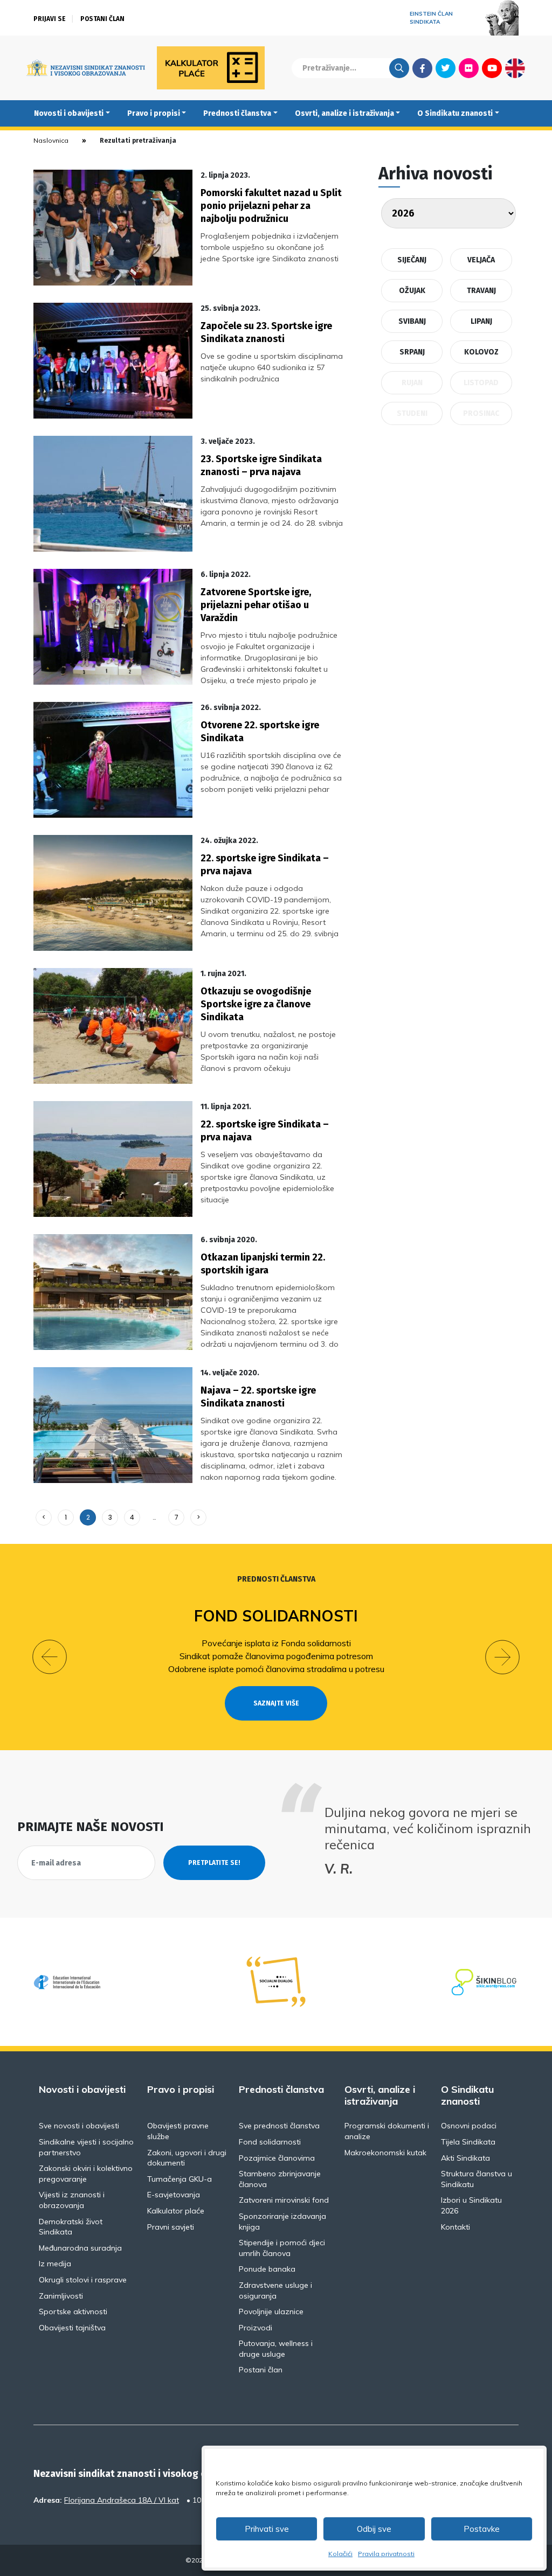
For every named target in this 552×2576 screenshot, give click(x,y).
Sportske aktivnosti (73, 2312)
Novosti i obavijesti (69, 113)
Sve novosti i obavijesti (79, 2126)
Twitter (446, 68)
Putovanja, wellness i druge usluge (276, 2349)
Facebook (422, 68)
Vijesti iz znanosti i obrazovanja (72, 2200)
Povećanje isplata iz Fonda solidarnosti (276, 1643)
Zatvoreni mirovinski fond (284, 2200)
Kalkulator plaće (176, 2211)
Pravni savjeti (171, 2227)
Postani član (102, 19)
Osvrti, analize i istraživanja (344, 113)
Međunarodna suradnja (80, 2248)
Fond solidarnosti (276, 1616)
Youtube (492, 68)
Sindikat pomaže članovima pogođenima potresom (276, 1656)
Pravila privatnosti (386, 2554)
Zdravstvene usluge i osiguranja (275, 2290)
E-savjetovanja (174, 2195)
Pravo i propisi (154, 113)
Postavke (482, 2529)
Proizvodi (256, 2328)
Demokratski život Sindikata (71, 2227)
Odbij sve (374, 2529)
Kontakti (456, 2227)
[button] (50, 1657)
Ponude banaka (267, 2269)
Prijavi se (50, 19)
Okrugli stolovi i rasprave (83, 2280)
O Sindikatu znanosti (455, 113)
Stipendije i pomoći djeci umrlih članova (282, 2248)
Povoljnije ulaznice (271, 2312)
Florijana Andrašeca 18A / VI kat (122, 2500)
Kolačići (340, 2554)
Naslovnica (51, 140)
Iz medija (55, 2264)
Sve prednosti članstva (279, 2126)
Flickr (469, 68)
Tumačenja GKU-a (180, 2179)
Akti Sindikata (465, 2158)
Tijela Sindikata (468, 2142)
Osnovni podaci (469, 2126)
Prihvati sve (267, 2529)
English (515, 68)
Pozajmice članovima (277, 2158)
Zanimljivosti (61, 2296)
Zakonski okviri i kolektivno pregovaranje (86, 2174)
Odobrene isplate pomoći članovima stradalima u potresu (276, 1669)
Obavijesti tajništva (72, 2328)
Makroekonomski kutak (385, 2153)
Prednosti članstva (237, 113)
